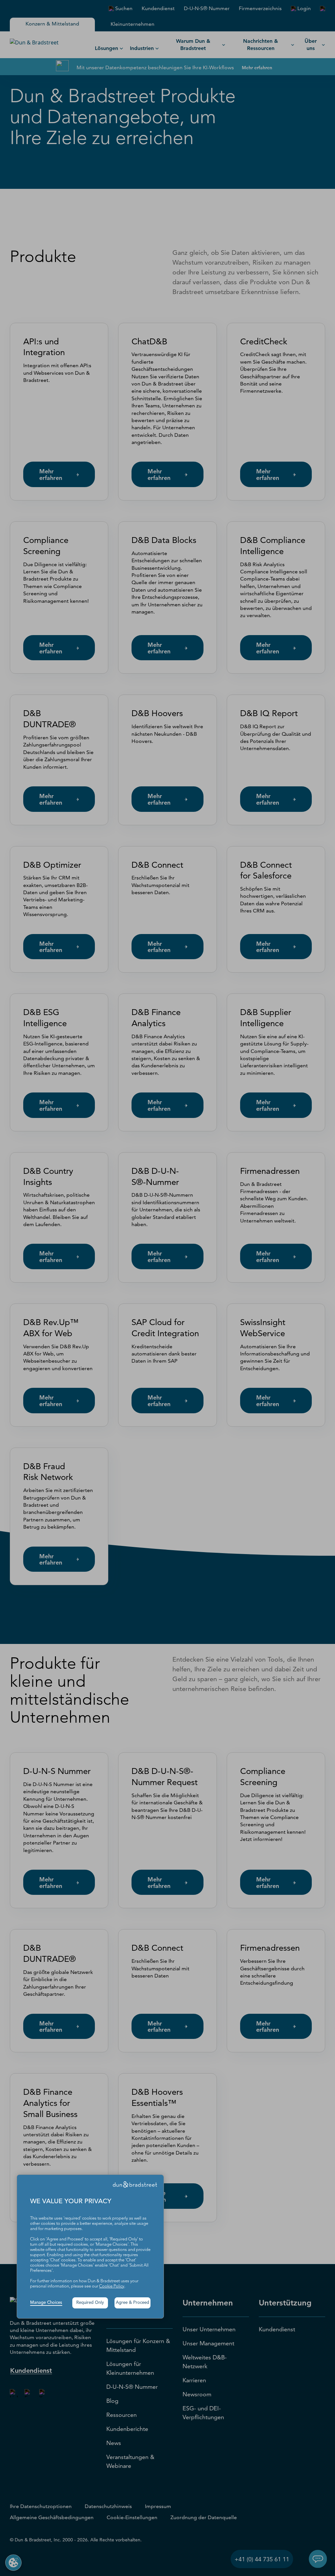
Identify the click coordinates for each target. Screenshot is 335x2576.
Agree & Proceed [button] (132, 2303)
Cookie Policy (112, 2286)
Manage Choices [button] (46, 2303)
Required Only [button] (90, 2303)
